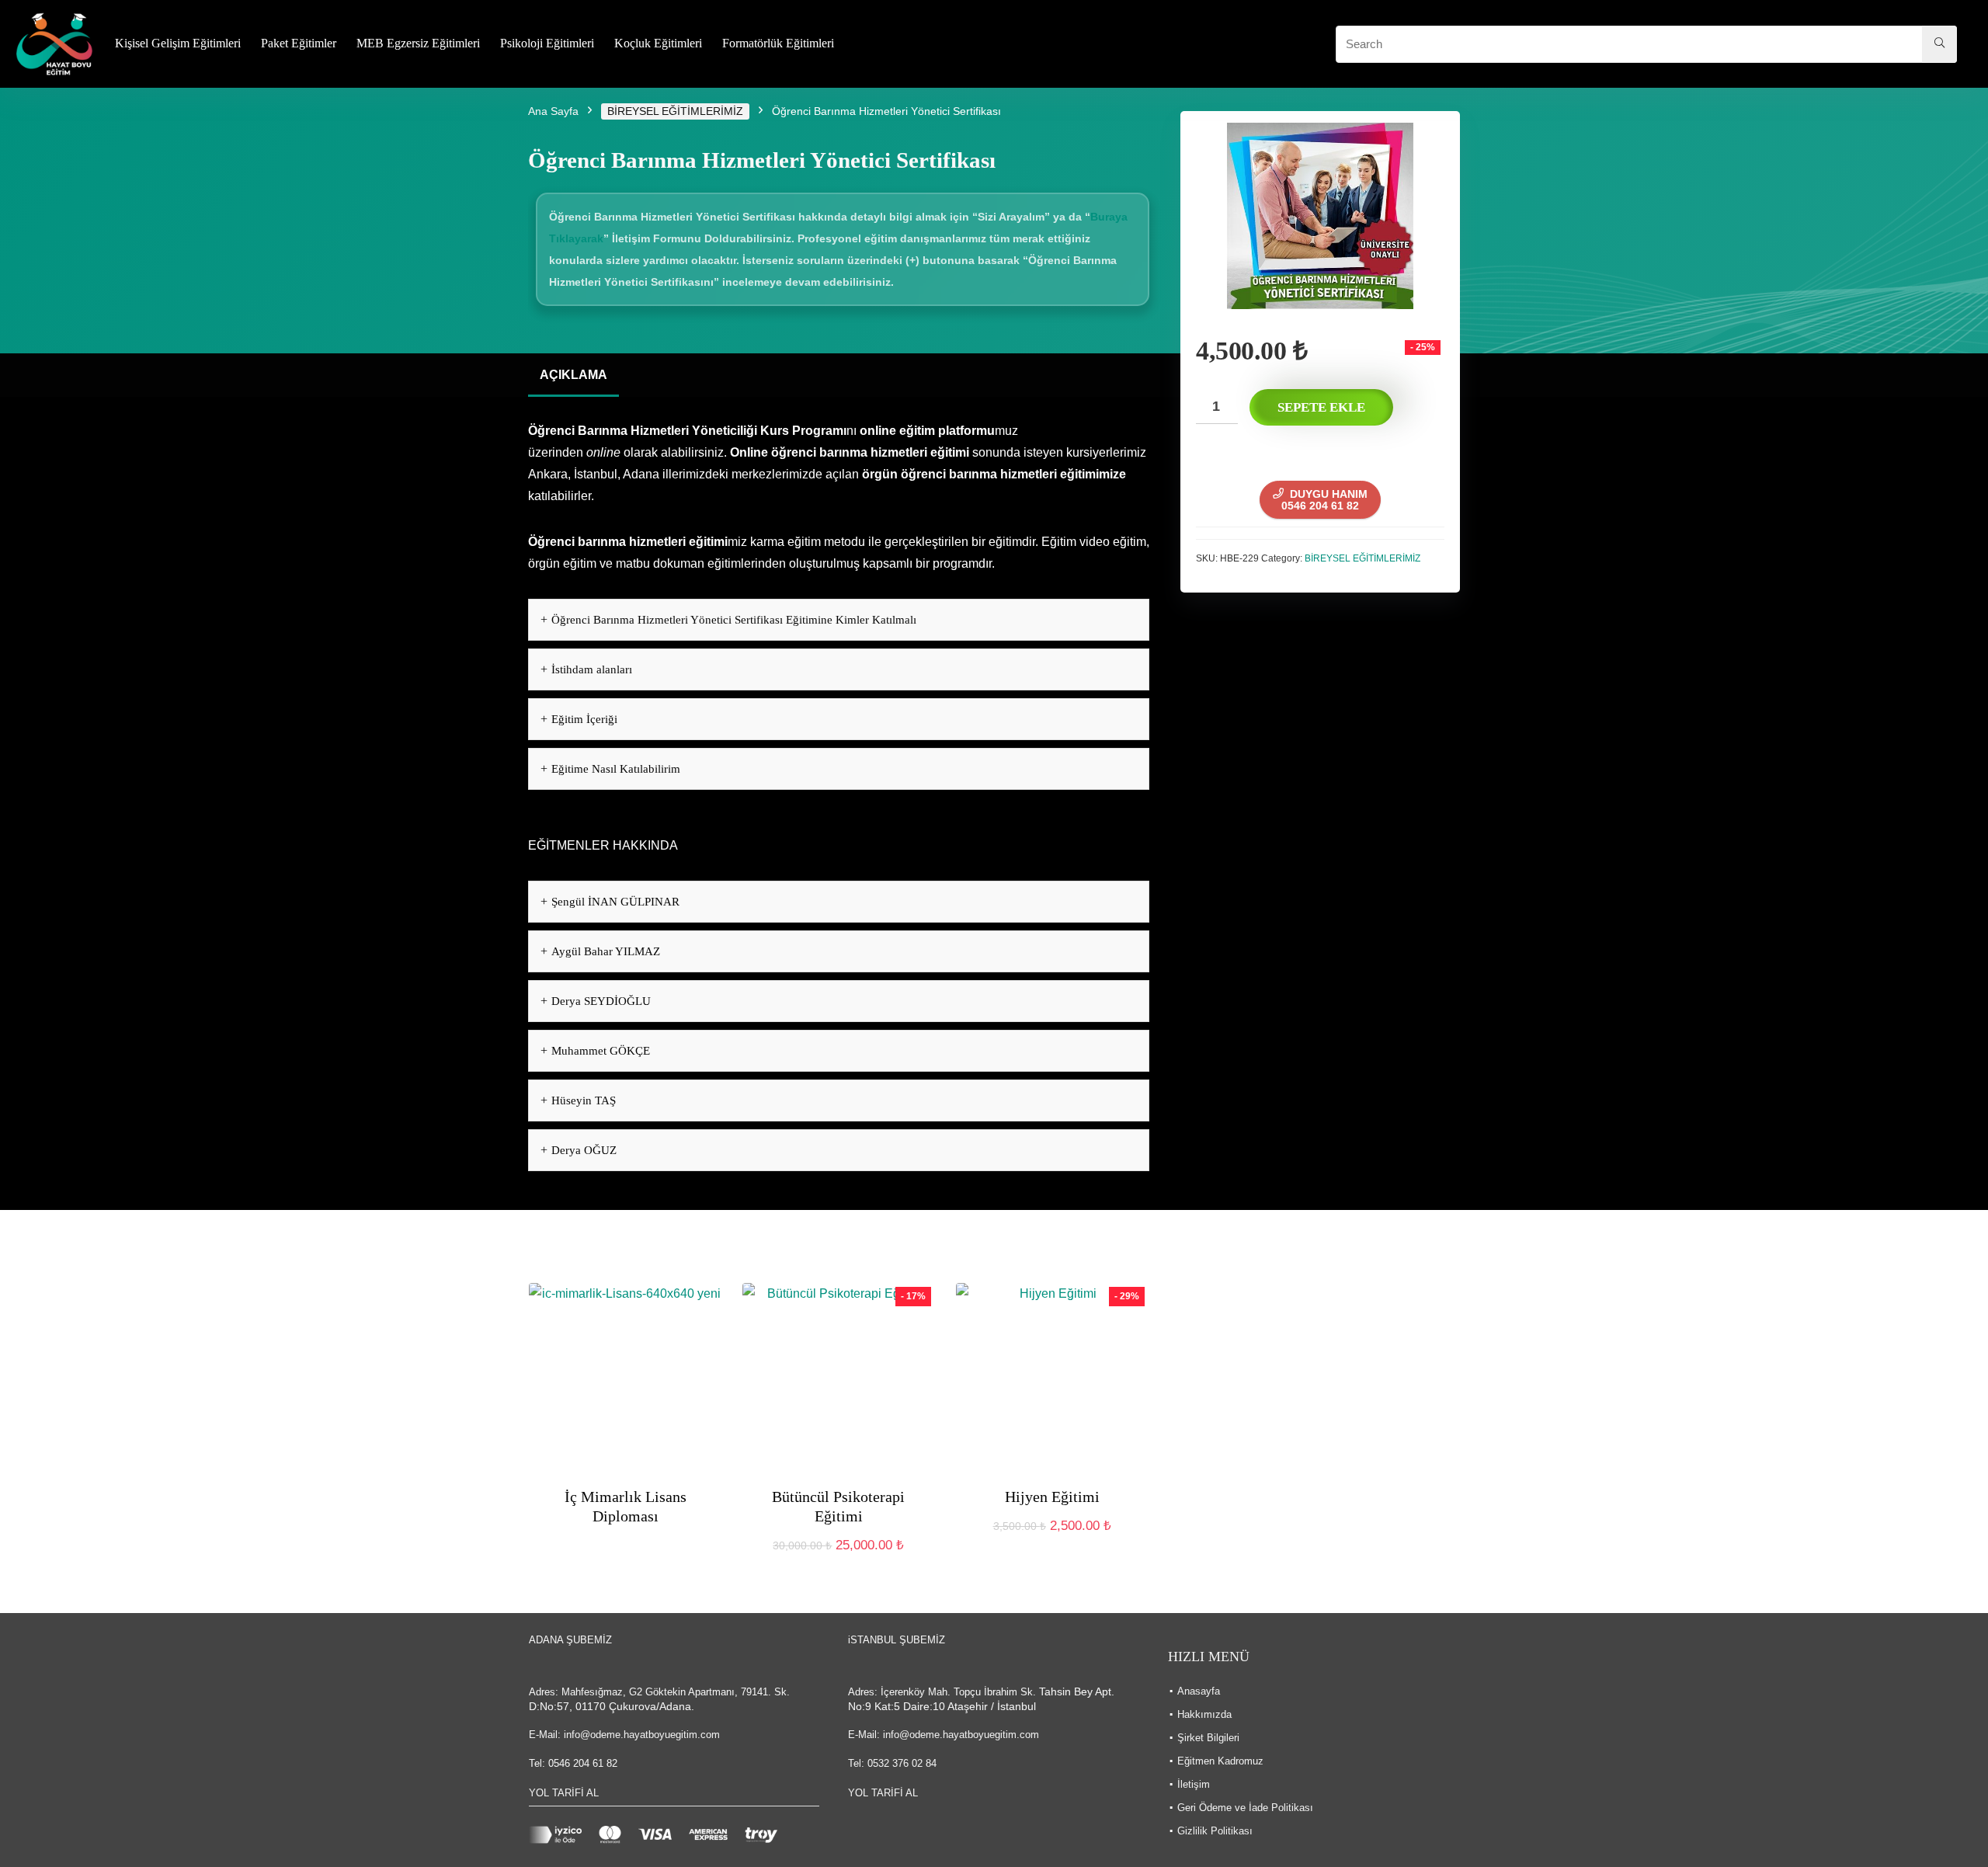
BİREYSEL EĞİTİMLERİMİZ (675, 111)
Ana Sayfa (553, 111)
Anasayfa (1199, 1691)
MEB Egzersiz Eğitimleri (418, 43)
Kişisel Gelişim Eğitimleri (178, 43)
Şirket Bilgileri (1208, 1738)
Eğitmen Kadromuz (1220, 1761)
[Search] (1939, 44)
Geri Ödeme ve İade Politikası (1245, 1808)
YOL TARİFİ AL (564, 1793)
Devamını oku (625, 1545)
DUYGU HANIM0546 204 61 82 (1324, 500)
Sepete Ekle (1321, 407)
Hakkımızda (1204, 1714)
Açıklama (573, 375)
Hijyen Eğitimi (1052, 1497)
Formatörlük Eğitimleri (778, 43)
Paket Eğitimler (299, 43)
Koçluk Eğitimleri (658, 43)
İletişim (1194, 1784)
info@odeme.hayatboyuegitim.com (642, 1735)
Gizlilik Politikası (1215, 1831)
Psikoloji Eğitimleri (547, 43)
